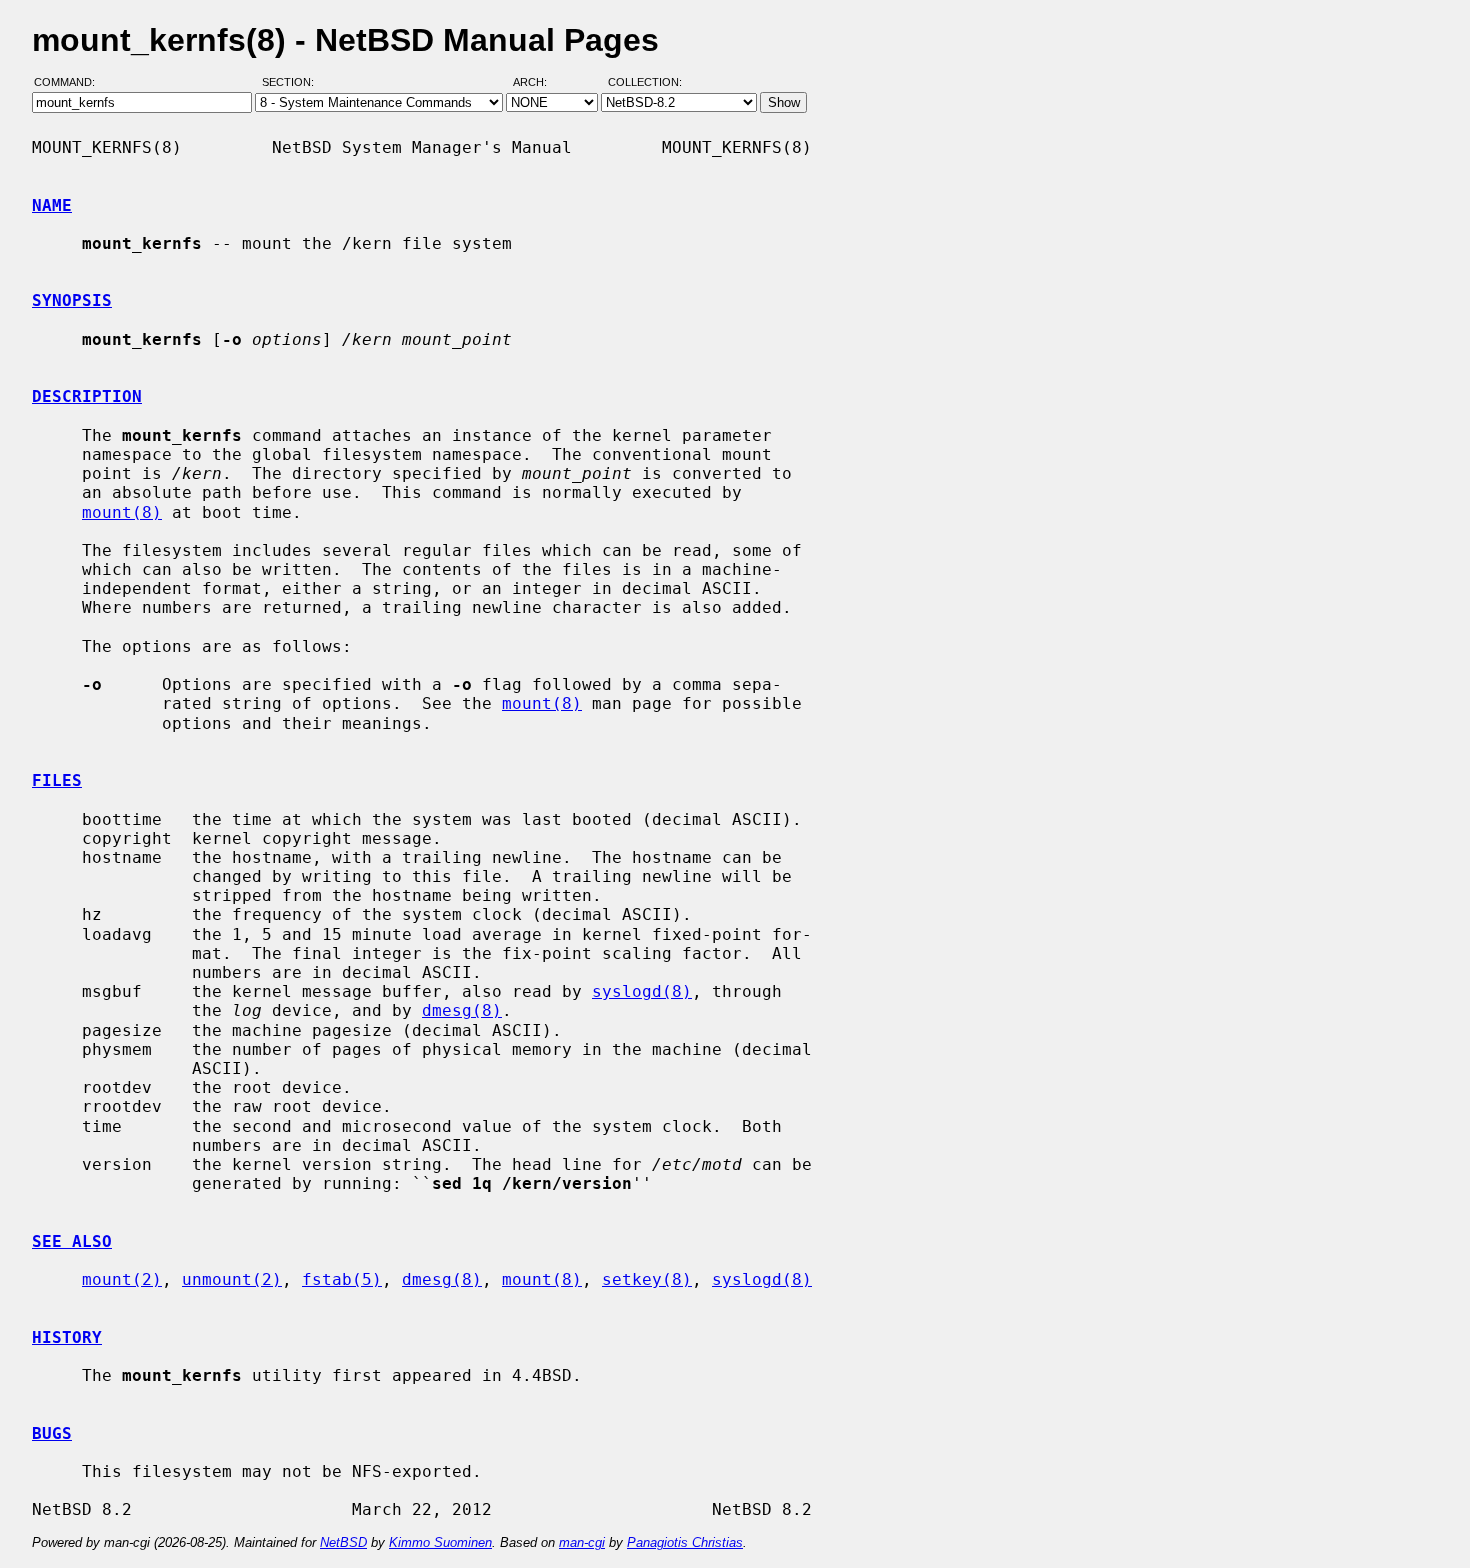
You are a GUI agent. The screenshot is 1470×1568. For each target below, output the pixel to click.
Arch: (539, 83)
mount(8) (122, 512)
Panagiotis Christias (685, 1542)
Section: (292, 83)
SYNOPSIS (72, 300)
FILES (57, 780)
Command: (70, 83)
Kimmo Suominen (440, 1542)
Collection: (645, 83)
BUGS (52, 1433)
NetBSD (343, 1542)
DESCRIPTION (87, 396)
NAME (52, 205)
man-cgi (582, 1542)
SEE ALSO (72, 1241)
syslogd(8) (642, 991)
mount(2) (122, 1279)
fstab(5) (342, 1279)
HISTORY (67, 1337)
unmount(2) (232, 1279)
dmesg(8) (462, 1010)
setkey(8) (647, 1279)
